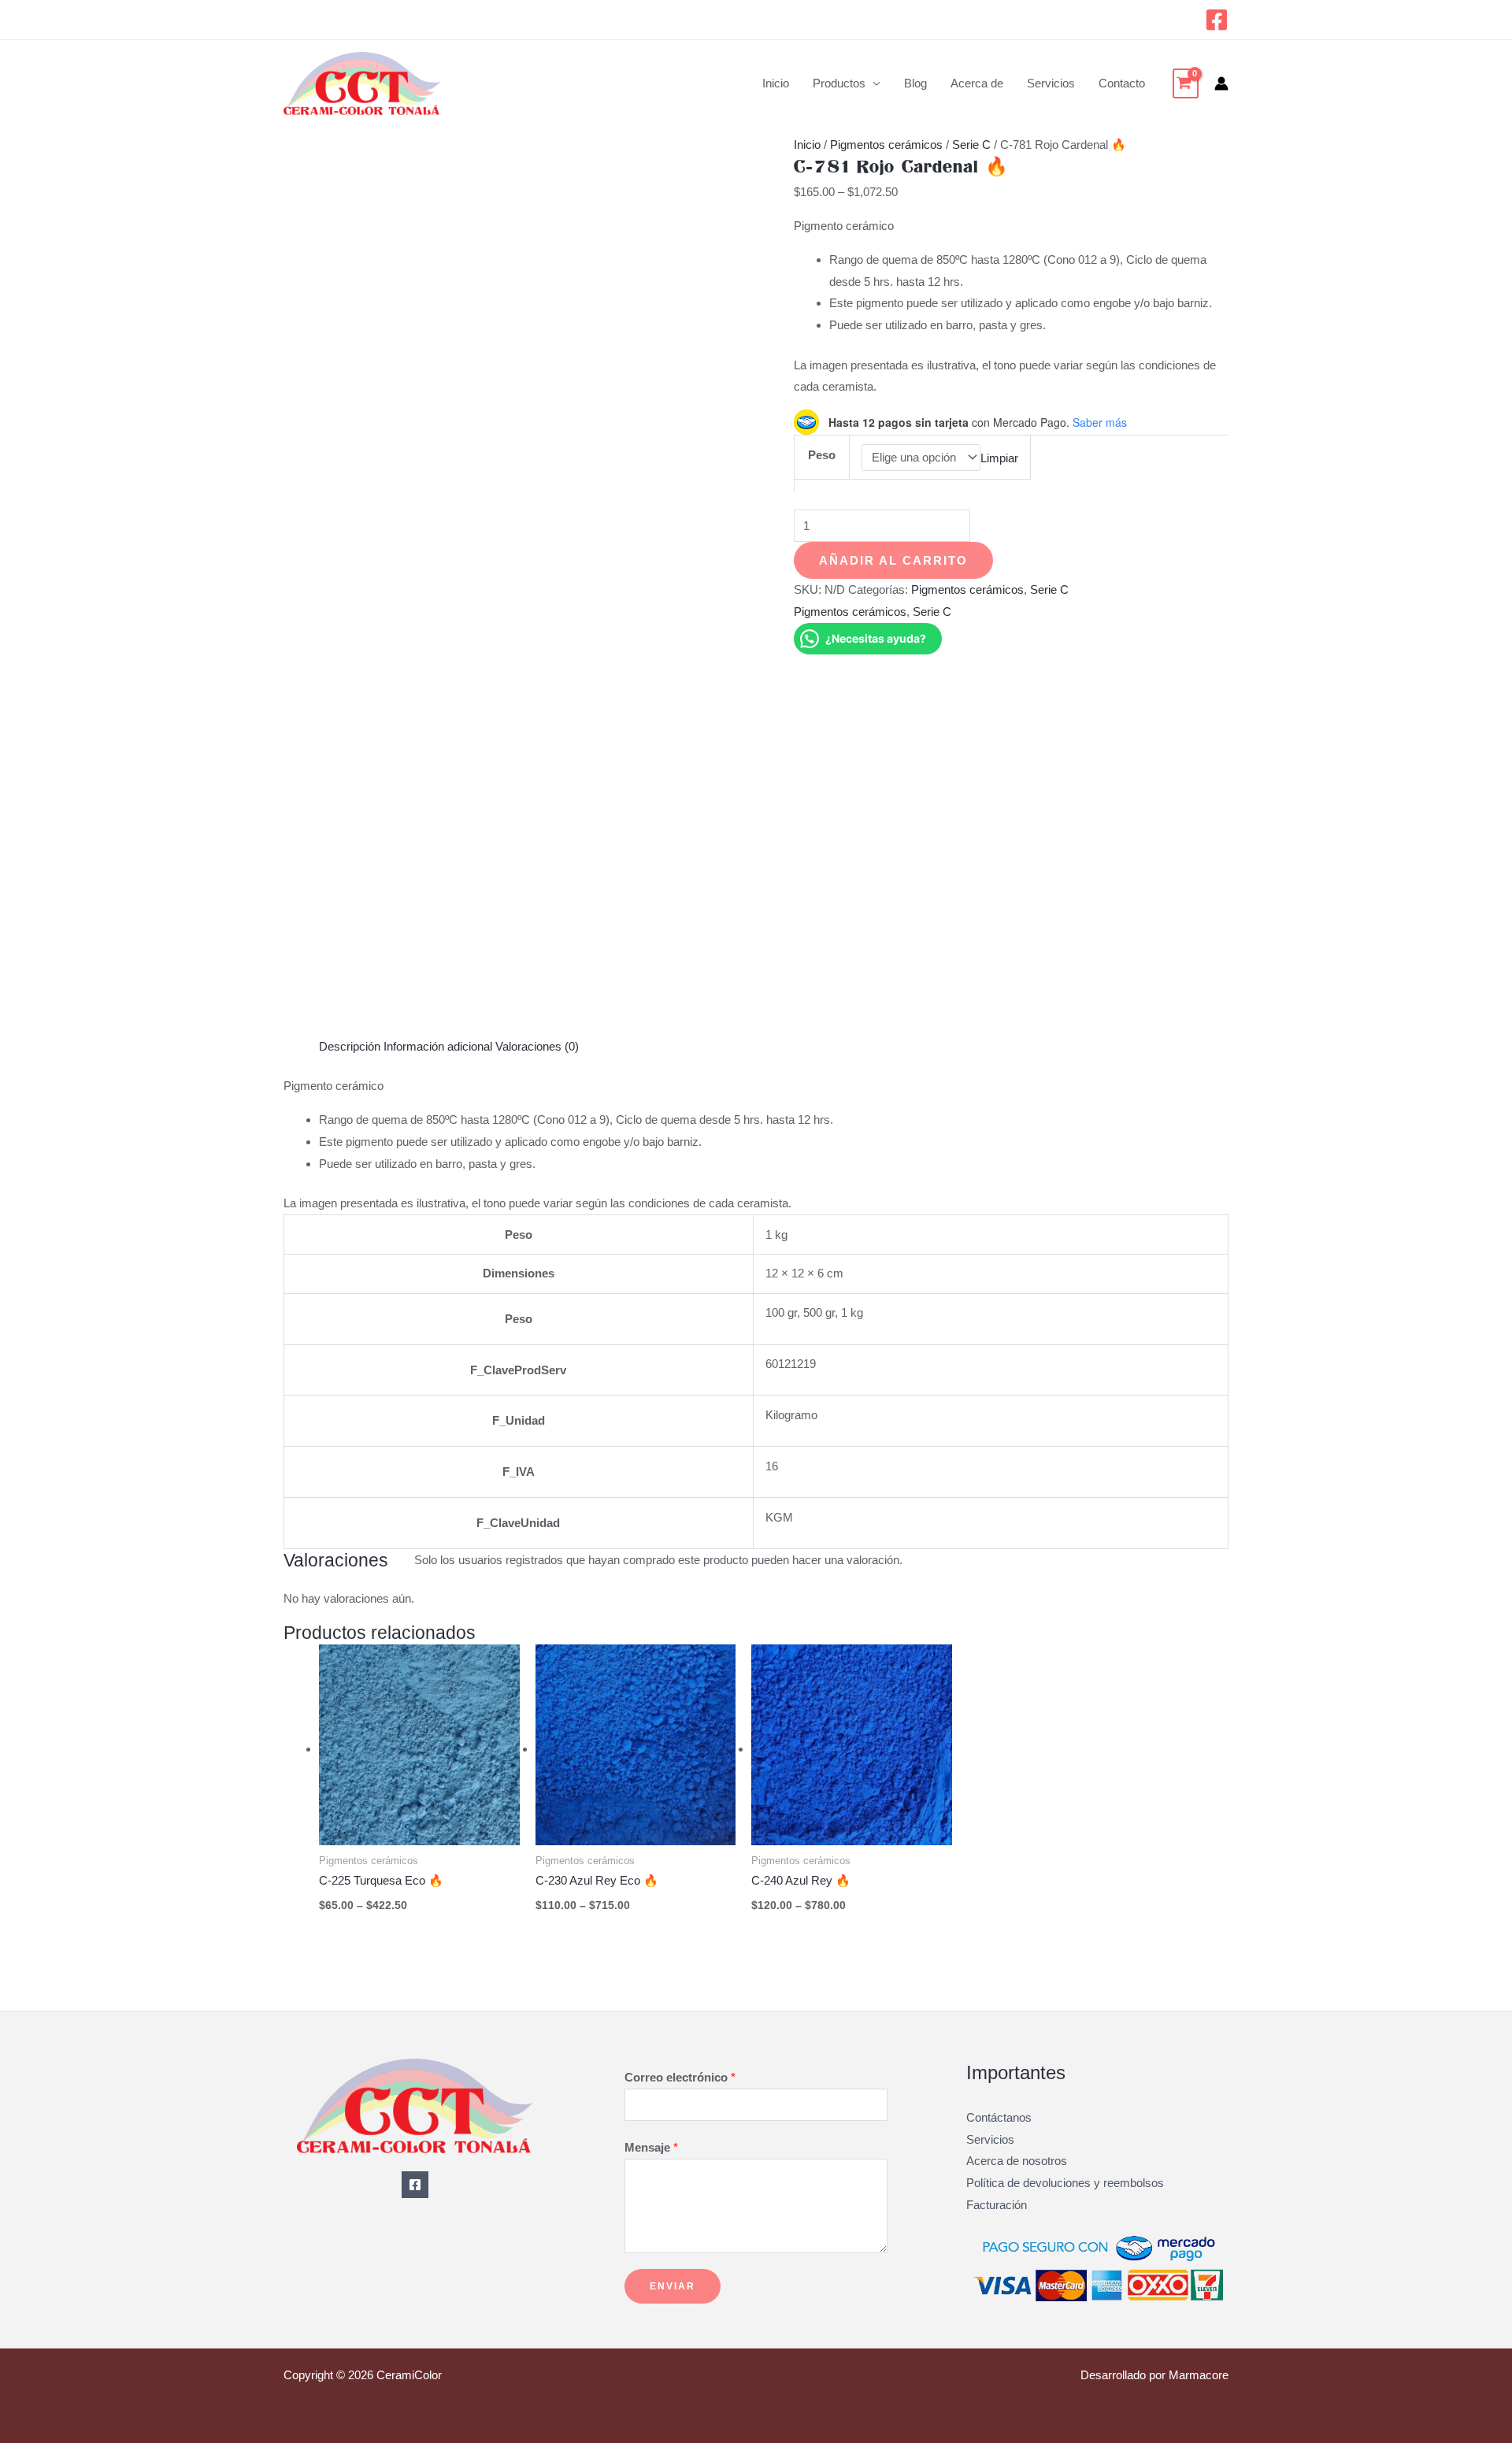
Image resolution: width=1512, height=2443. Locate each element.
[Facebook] (1217, 20)
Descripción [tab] (350, 1046)
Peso (822, 455)
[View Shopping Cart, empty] (1186, 83)
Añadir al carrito (893, 560)
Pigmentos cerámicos (886, 145)
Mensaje (651, 2147)
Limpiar (999, 457)
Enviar (673, 2286)
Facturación (997, 2205)
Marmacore (1199, 2375)
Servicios (1051, 83)
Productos (839, 83)
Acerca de (977, 83)
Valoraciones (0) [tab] (537, 1046)
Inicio (776, 83)
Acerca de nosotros (1017, 2161)
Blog (915, 83)
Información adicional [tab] (438, 1046)
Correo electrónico (680, 2077)
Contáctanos (999, 2117)
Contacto (1122, 83)
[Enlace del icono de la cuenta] (1221, 83)
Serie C (971, 145)
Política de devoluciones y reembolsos (1065, 2183)
